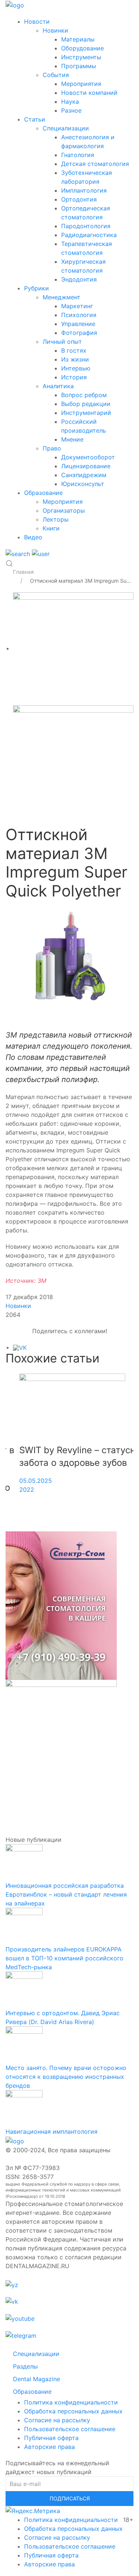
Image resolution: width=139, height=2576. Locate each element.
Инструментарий (86, 413)
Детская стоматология (95, 164)
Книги (51, 528)
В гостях (74, 350)
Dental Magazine (37, 2379)
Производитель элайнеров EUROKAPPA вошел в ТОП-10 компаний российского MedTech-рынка (64, 1958)
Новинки (55, 30)
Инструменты (81, 57)
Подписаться (70, 2498)
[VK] (20, 1347)
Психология (79, 315)
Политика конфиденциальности (71, 2402)
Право (52, 448)
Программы (79, 66)
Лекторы (56, 519)
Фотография (79, 333)
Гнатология (78, 155)
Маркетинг (77, 306)
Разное (71, 110)
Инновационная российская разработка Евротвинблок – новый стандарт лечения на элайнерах (66, 1894)
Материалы (78, 39)
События (56, 75)
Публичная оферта (51, 2438)
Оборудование (82, 48)
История (74, 377)
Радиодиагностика (89, 235)
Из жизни (75, 359)
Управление (78, 324)
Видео (33, 537)
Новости (37, 21)
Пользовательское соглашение (70, 2429)
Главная (23, 572)
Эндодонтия (79, 279)
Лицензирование (86, 466)
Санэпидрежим (84, 475)
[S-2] (73, 648)
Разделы (25, 2366)
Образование (43, 493)
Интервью (76, 368)
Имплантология (84, 190)
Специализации (66, 128)
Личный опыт (62, 342)
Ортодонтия (79, 199)
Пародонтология (86, 226)
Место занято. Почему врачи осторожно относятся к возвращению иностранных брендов (66, 2077)
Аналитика (58, 386)
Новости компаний (89, 93)
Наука (70, 101)
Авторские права (49, 2447)
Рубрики (37, 288)
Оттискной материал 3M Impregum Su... (80, 581)
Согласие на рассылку (57, 2420)
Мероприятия (81, 84)
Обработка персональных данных (73, 2411)
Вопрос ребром (84, 395)
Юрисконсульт (83, 484)
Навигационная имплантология (52, 2131)
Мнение (72, 439)
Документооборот (88, 457)
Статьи (35, 119)
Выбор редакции (86, 404)
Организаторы (64, 510)
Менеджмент (62, 297)
